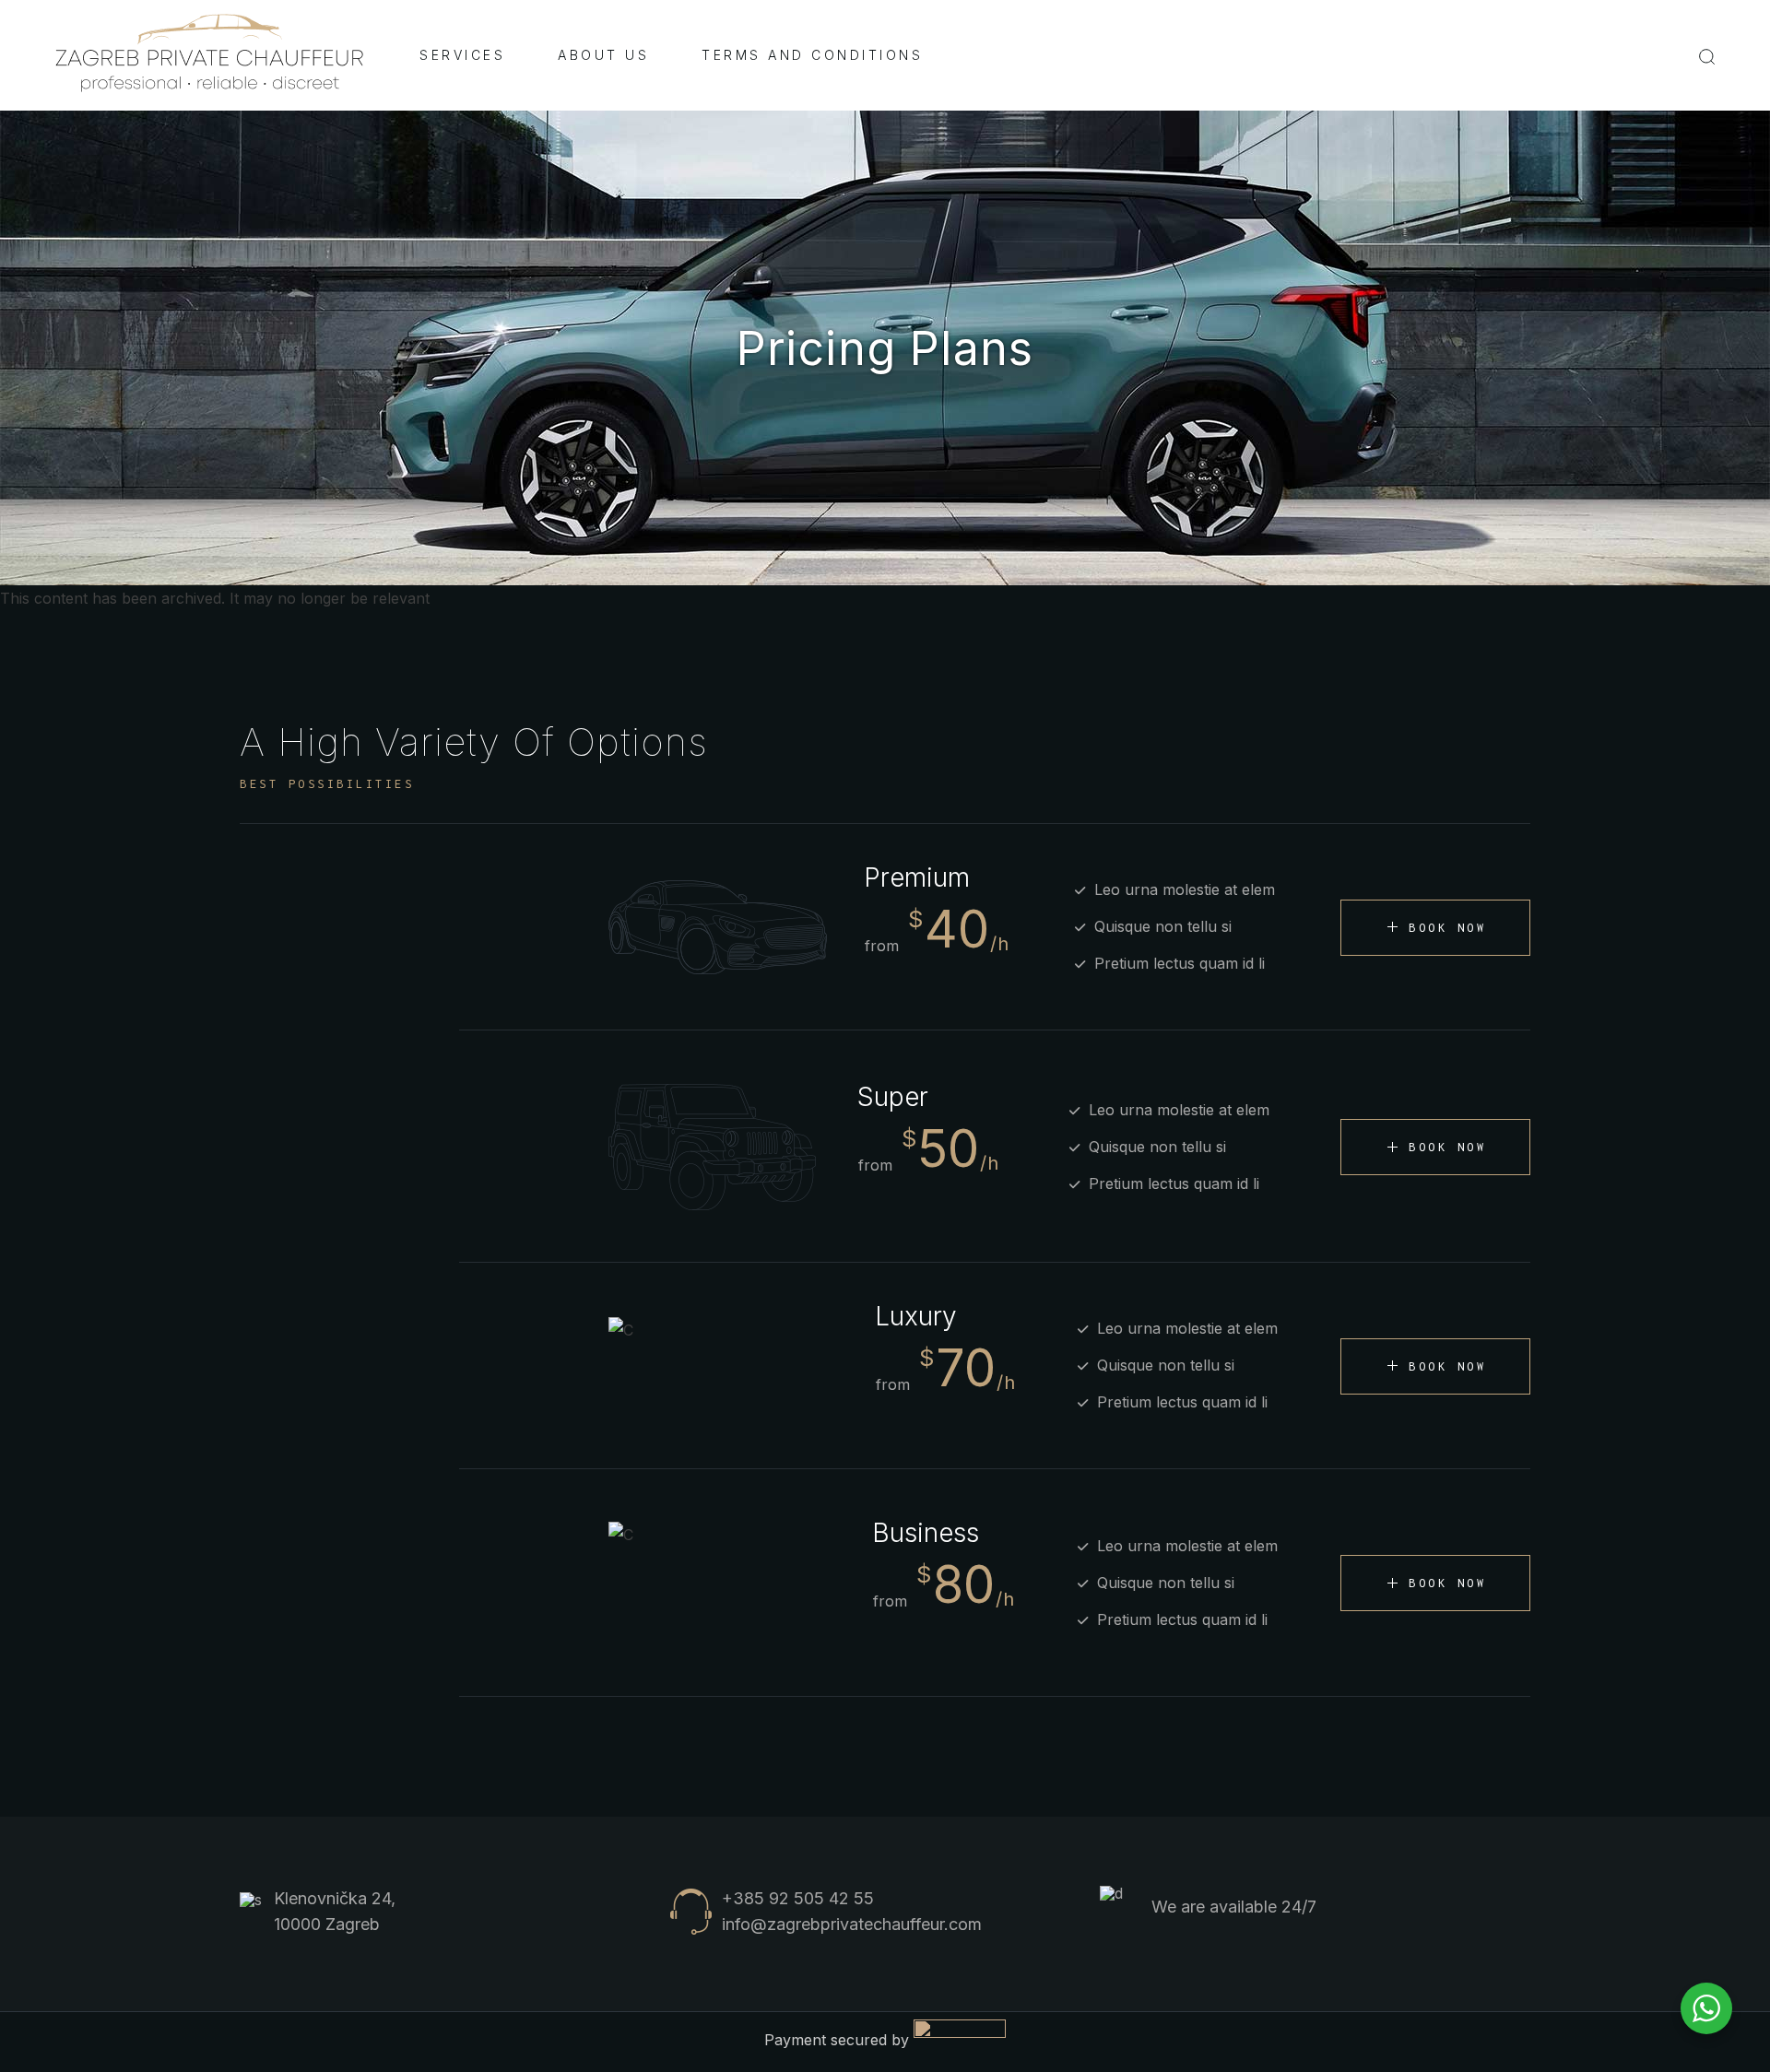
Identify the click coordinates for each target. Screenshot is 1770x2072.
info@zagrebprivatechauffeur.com (852, 1924)
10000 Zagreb (327, 1924)
